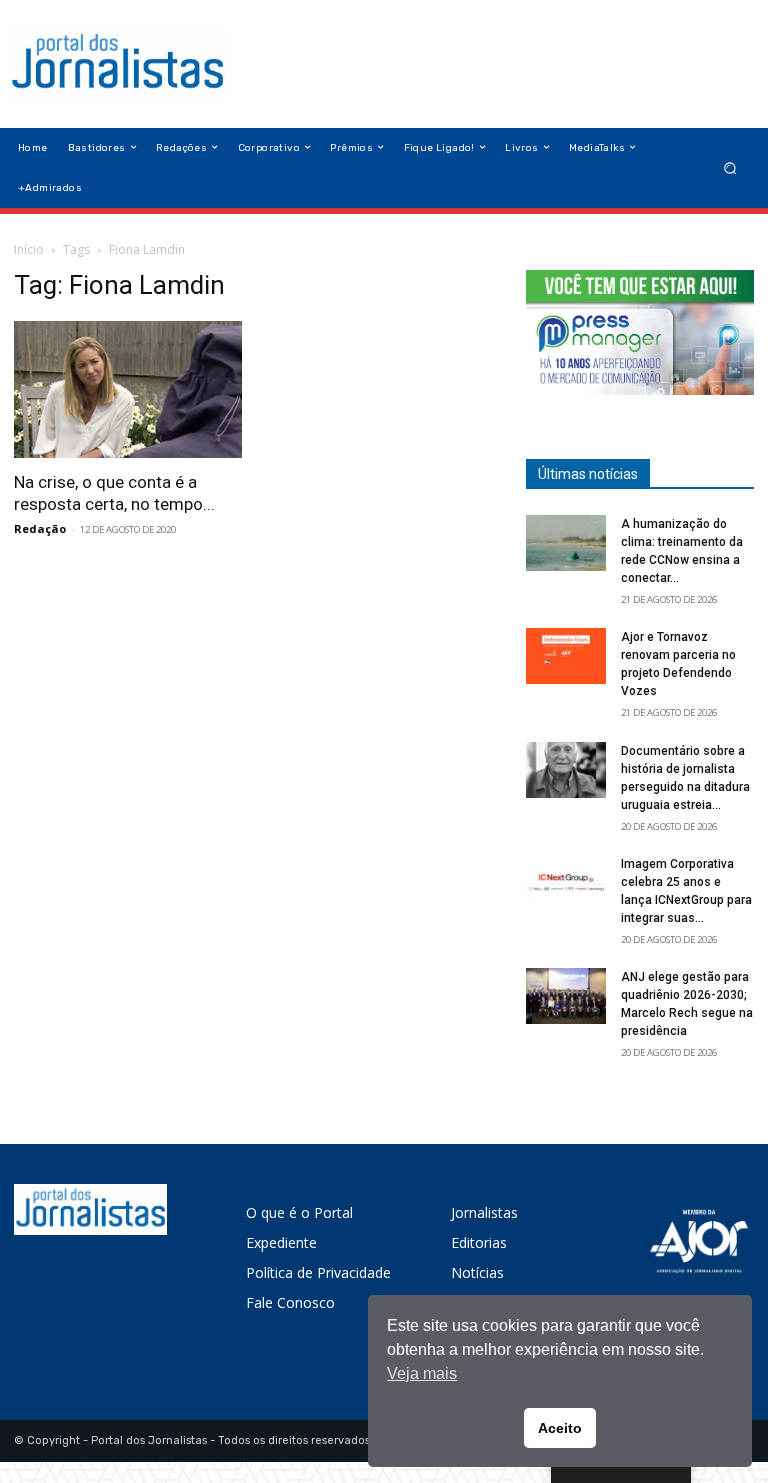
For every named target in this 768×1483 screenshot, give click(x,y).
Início (29, 249)
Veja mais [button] (422, 1373)
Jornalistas (484, 1212)
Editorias (479, 1242)
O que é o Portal (299, 1212)
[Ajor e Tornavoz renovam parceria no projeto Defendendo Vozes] (566, 656)
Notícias (477, 1272)
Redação (40, 528)
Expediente (281, 1242)
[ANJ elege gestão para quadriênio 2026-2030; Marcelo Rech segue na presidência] (566, 996)
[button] (730, 167)
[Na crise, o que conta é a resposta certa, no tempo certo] (128, 389)
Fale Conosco (290, 1302)
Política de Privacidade (318, 1272)
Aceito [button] (560, 1428)
